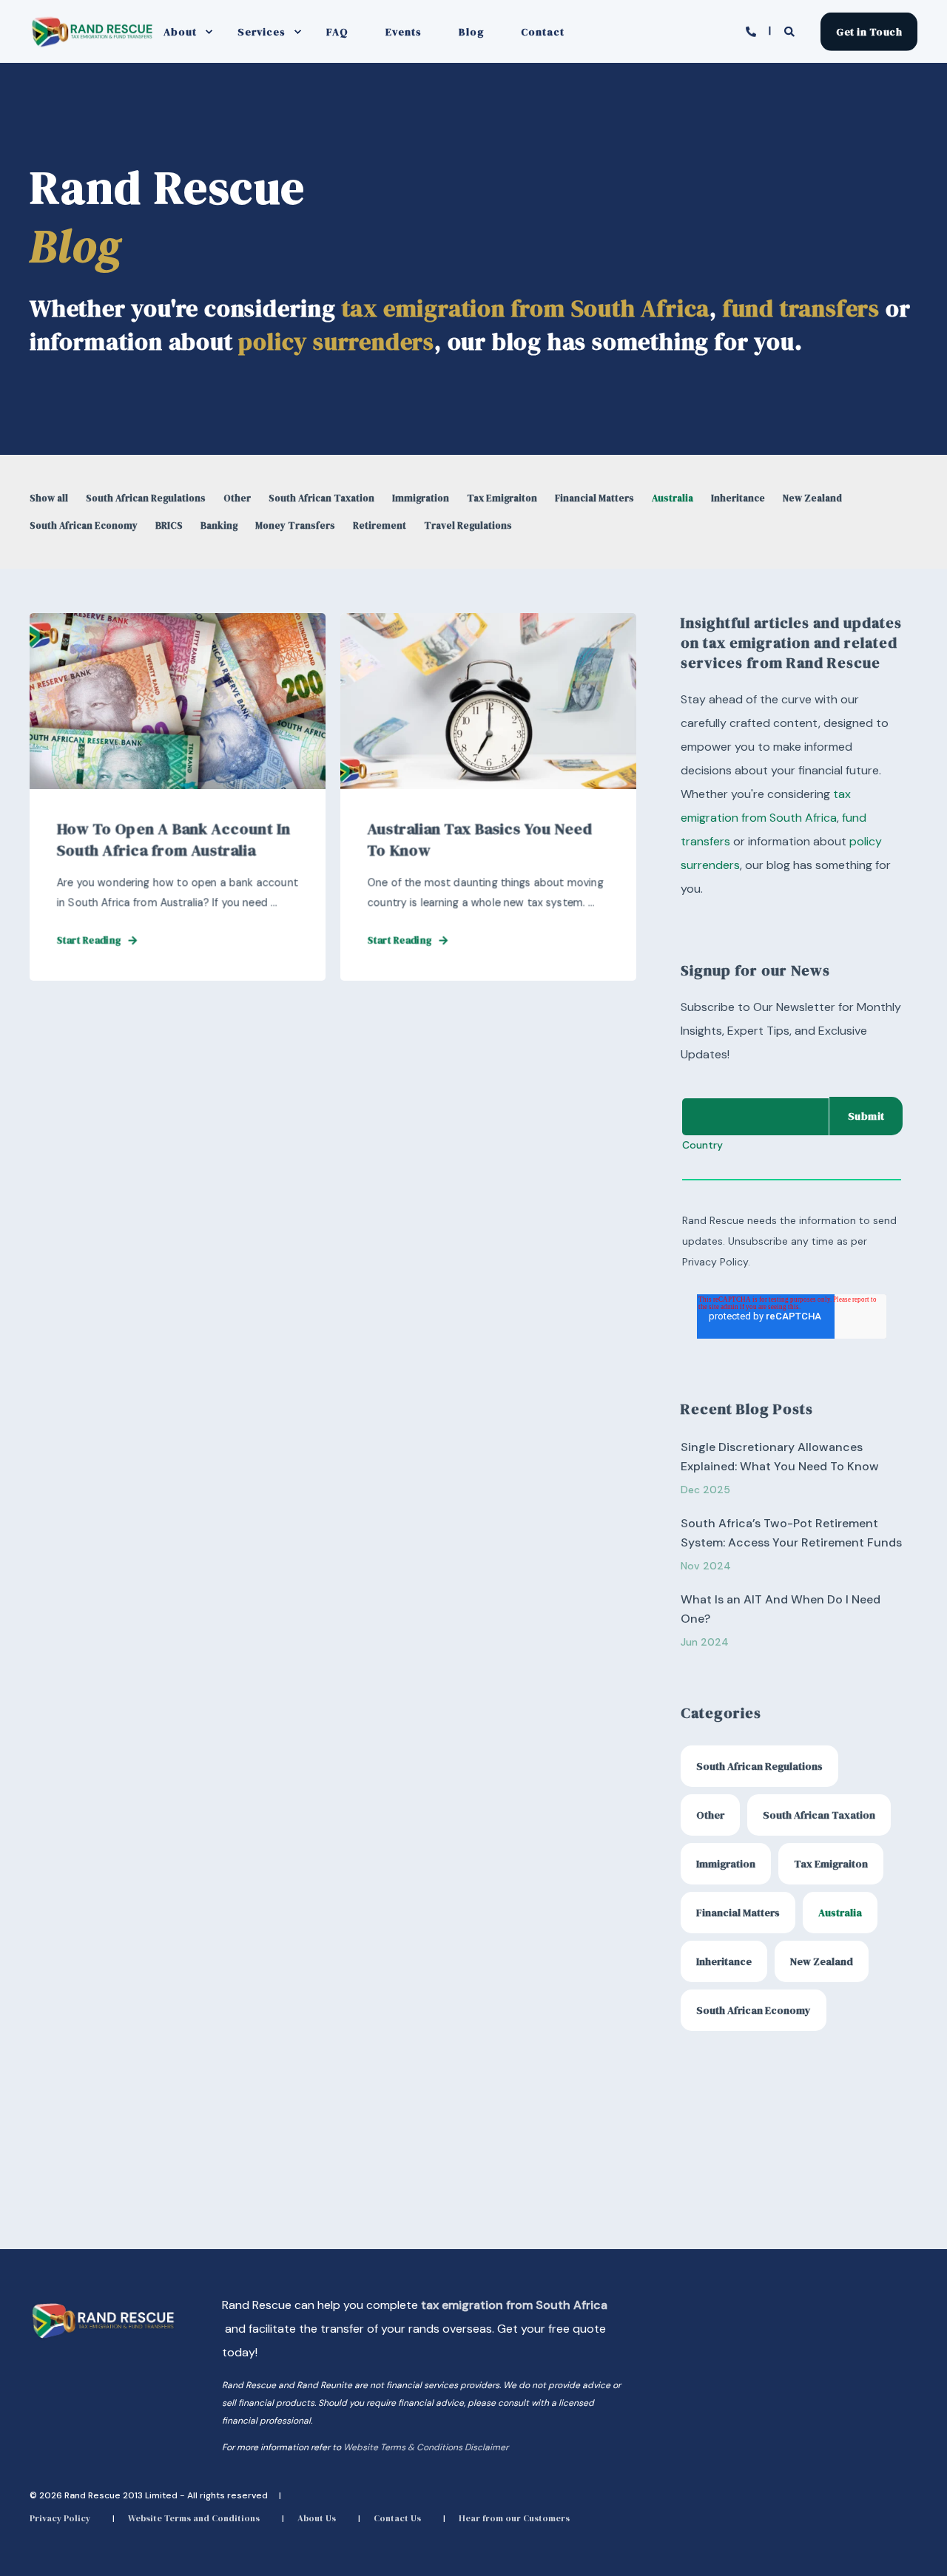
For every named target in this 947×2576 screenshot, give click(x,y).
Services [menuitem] (262, 32)
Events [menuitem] (404, 32)
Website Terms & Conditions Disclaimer (426, 2447)
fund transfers (801, 308)
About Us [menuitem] (317, 2518)
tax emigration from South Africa (526, 308)
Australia (673, 498)
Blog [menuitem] (471, 32)
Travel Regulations (468, 525)
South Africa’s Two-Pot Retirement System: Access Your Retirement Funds (791, 1533)
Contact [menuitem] (543, 32)
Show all (49, 498)
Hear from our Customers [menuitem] (514, 2518)
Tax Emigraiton (502, 498)
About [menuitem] (180, 32)
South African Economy (84, 525)
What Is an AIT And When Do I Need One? (781, 1609)
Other (237, 498)
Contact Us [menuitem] (397, 2518)
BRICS (169, 525)
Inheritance (738, 498)
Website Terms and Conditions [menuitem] (194, 2518)
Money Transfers (295, 525)
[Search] (791, 30)
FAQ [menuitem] (337, 32)
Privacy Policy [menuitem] (60, 2518)
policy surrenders (336, 342)
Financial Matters (594, 498)
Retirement (380, 525)
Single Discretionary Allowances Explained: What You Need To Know (780, 1457)
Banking (219, 525)
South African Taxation (321, 498)
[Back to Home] (92, 45)
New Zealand (812, 498)
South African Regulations (146, 498)
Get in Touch (869, 31)
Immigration (421, 498)
